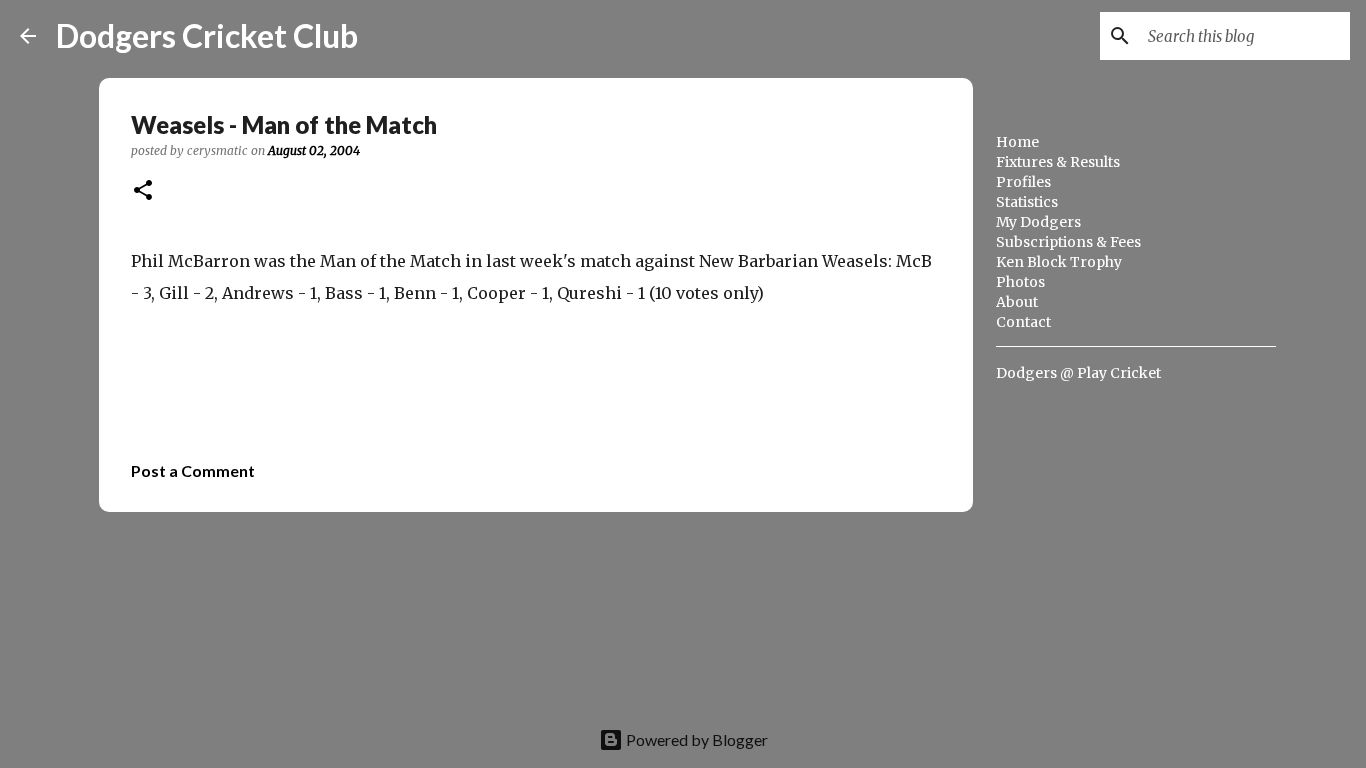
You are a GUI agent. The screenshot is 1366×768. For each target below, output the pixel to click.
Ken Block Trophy (1059, 262)
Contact (1023, 322)
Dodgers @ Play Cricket (1078, 373)
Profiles (1023, 182)
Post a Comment (193, 470)
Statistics (1027, 202)
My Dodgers (1038, 222)
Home (1017, 142)
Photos (1020, 282)
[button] (143, 191)
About (1017, 302)
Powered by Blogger (695, 739)
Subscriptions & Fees (1068, 242)
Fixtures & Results (1058, 162)
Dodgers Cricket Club (207, 35)
